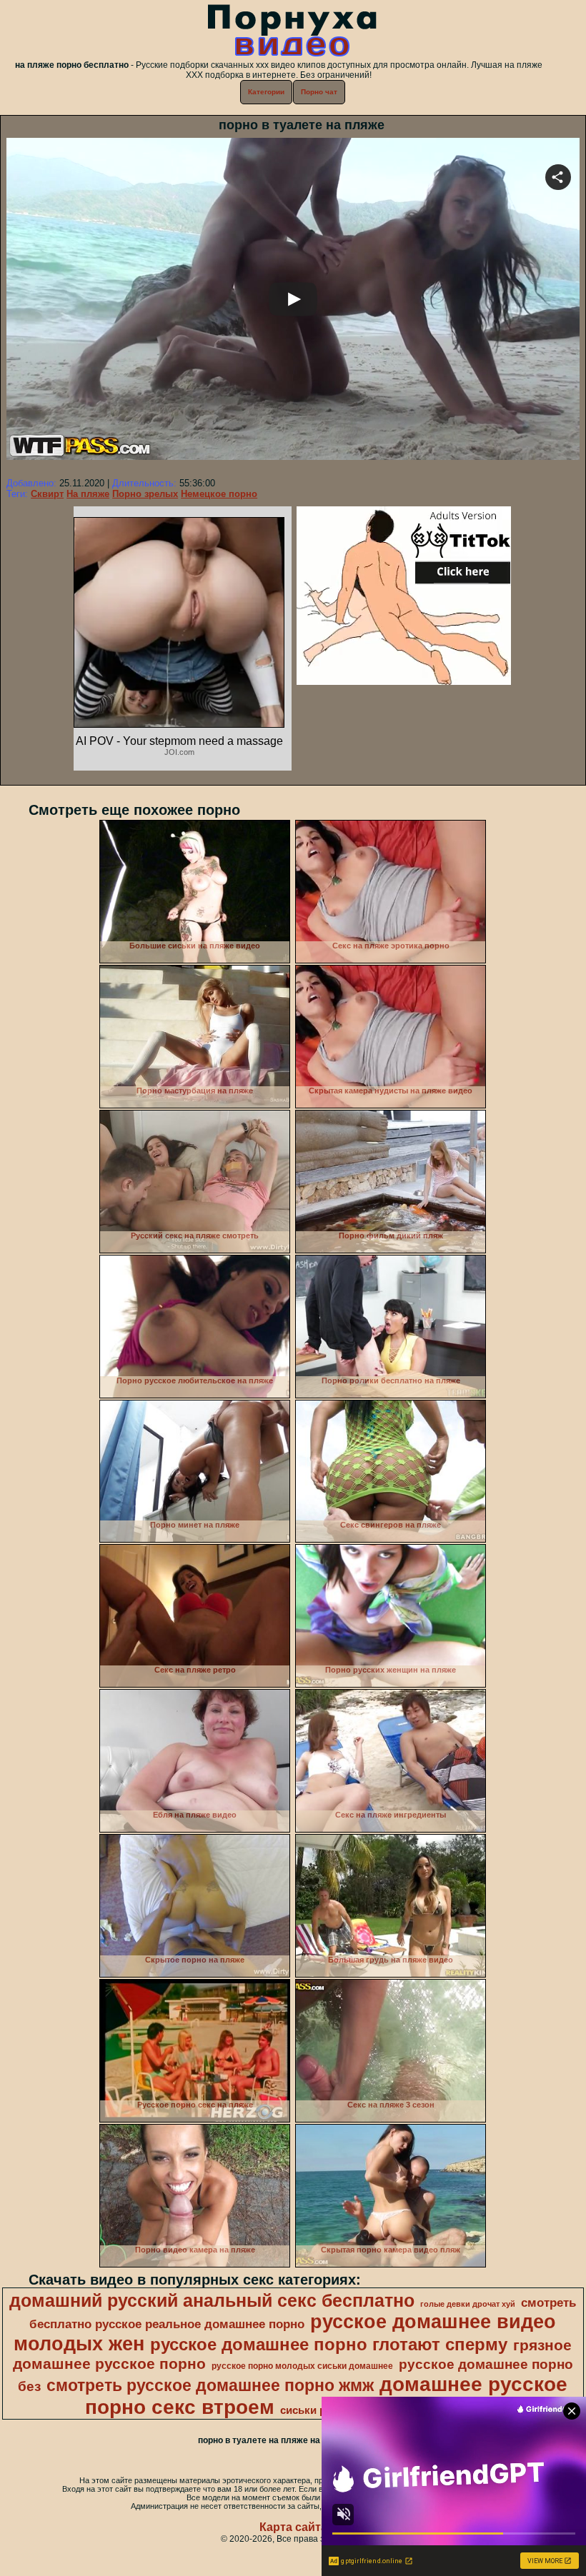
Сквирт (47, 494)
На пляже (88, 494)
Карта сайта (293, 2527)
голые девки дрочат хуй (468, 2304)
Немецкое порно (219, 494)
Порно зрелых (145, 494)
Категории (266, 92)
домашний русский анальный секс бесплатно (212, 2300)
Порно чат (319, 92)
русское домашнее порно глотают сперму (329, 2344)
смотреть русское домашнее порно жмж (210, 2385)
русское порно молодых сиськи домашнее (302, 2366)
